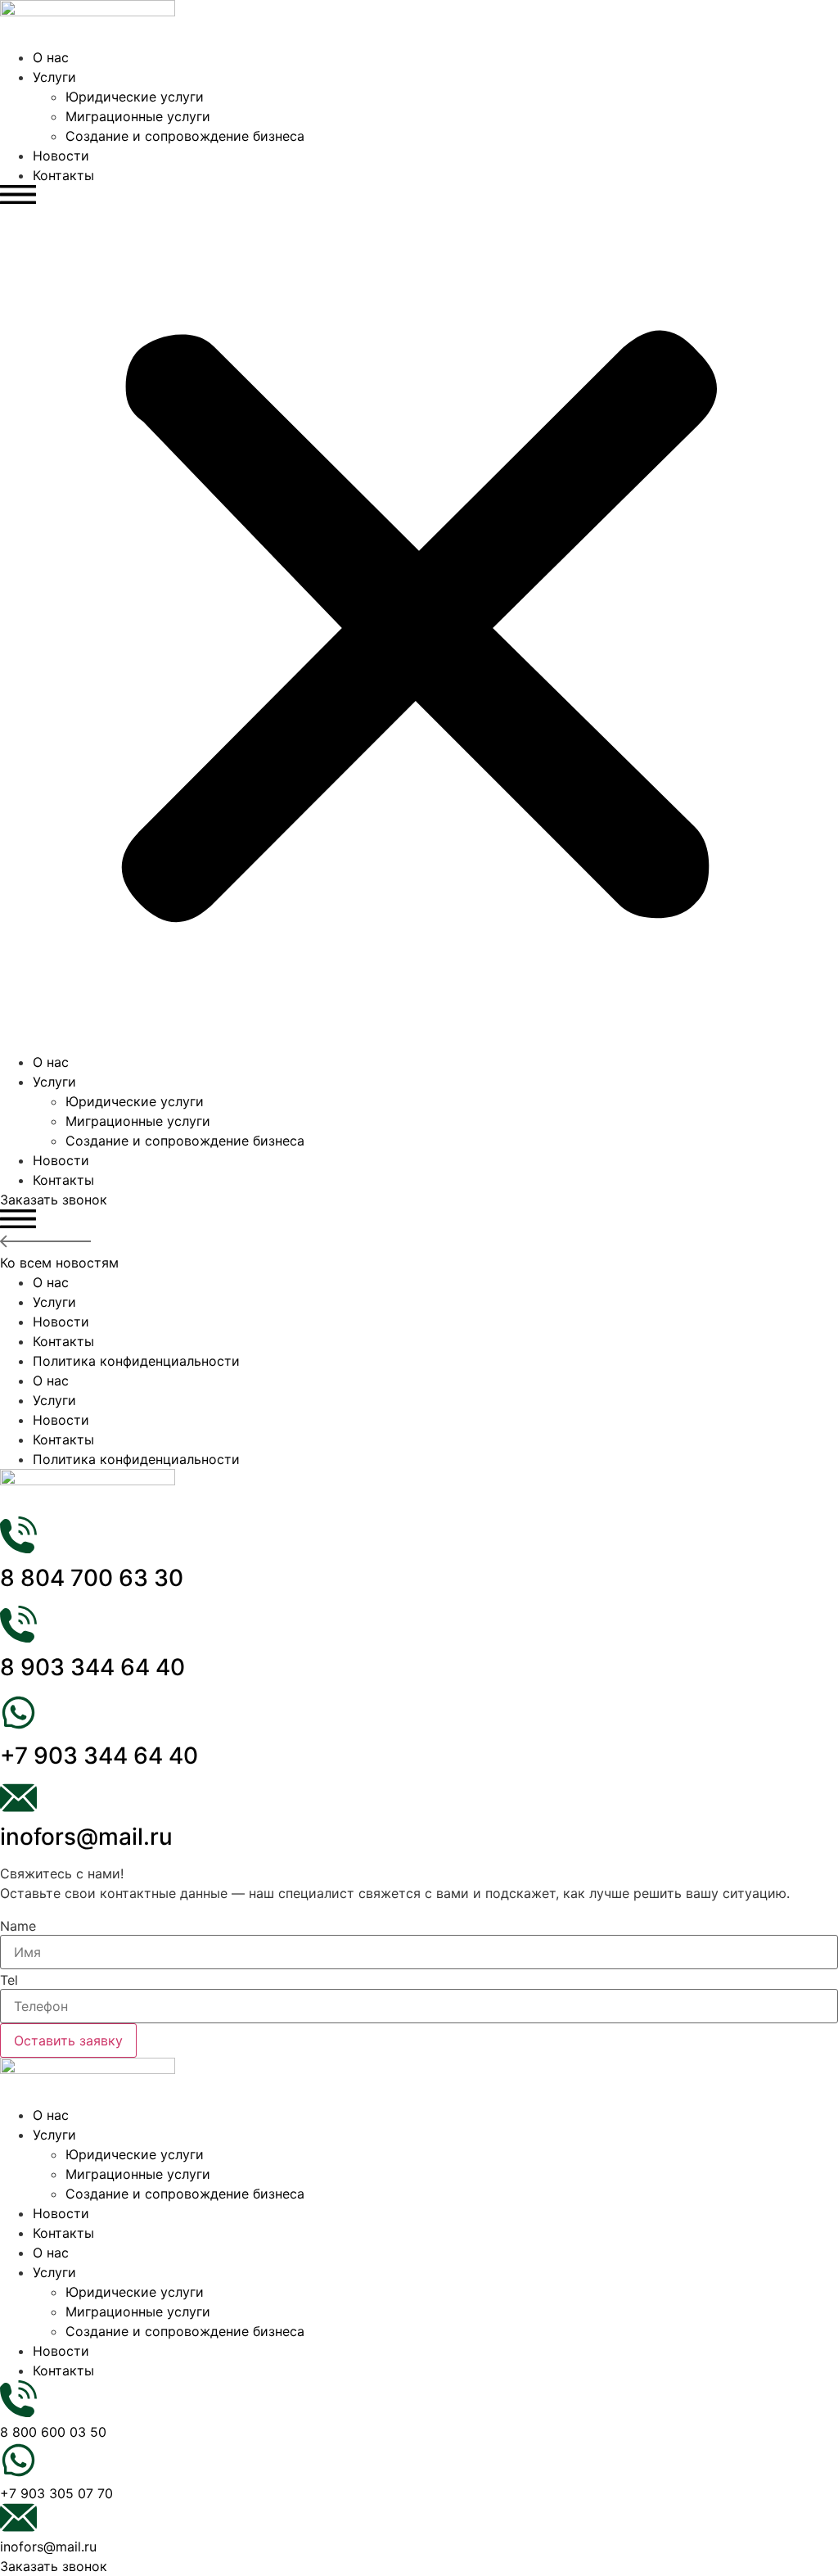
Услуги (54, 77)
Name (18, 1926)
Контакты (63, 175)
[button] (419, 619)
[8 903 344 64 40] (18, 1638)
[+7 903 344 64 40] (18, 1726)
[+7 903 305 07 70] (18, 2474)
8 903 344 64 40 (92, 1667)
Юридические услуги (135, 97)
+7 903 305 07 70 (56, 2493)
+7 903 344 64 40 (99, 1756)
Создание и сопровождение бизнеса (185, 136)
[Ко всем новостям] (45, 1243)
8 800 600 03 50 (53, 2432)
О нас (51, 57)
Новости (61, 156)
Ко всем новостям (59, 1263)
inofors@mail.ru (86, 1837)
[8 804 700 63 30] (18, 1548)
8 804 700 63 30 (92, 1578)
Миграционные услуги (138, 116)
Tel (9, 1980)
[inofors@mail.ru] (18, 1807)
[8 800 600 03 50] (18, 2412)
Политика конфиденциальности (136, 1361)
